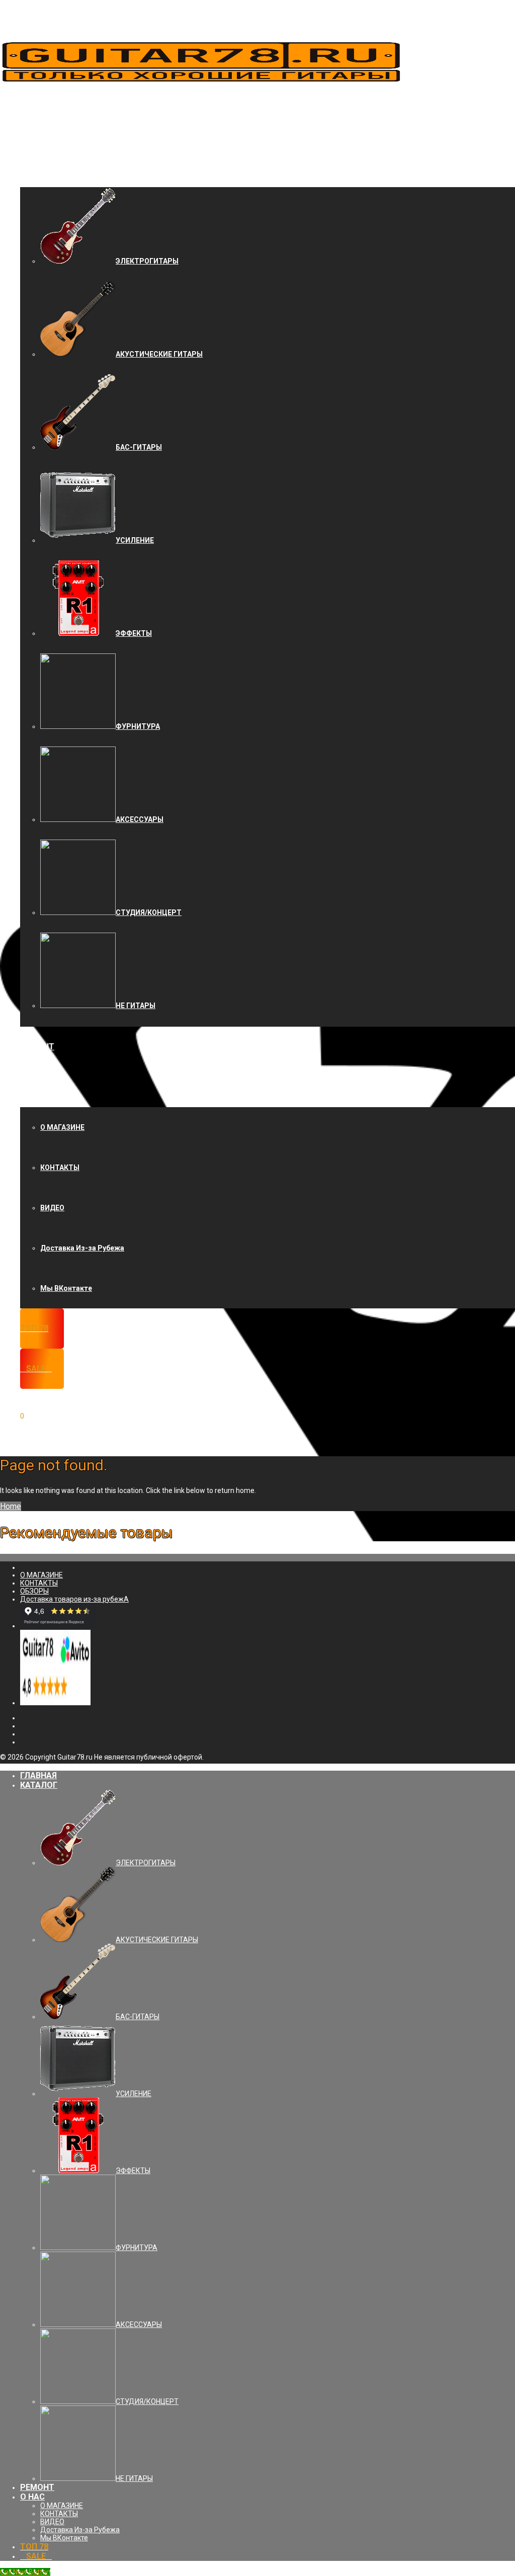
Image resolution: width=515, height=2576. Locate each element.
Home (11, 1506)
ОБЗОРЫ (34, 1591)
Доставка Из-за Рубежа (82, 1248)
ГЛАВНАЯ (38, 127)
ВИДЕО (52, 1208)
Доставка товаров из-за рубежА (74, 1599)
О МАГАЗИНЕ (62, 1127)
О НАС (32, 1087)
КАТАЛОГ (39, 167)
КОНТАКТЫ (60, 1168)
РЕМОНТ (37, 1047)
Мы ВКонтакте (66, 1288)
